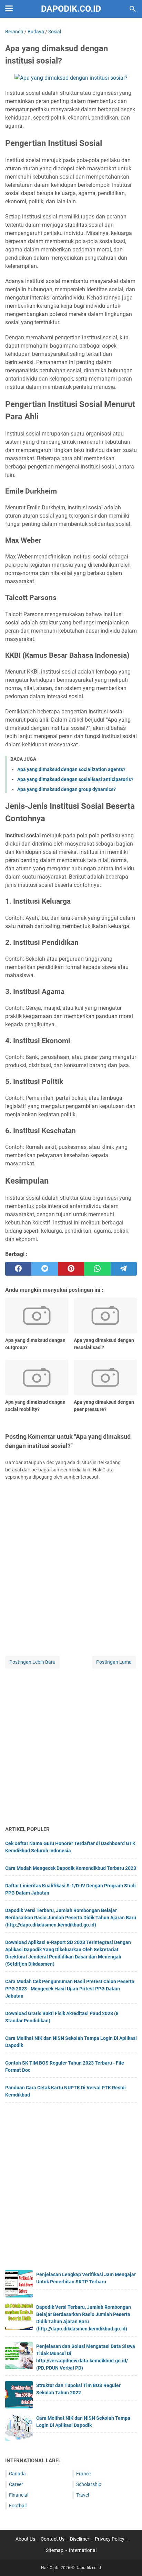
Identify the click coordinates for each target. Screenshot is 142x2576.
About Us (25, 2539)
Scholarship (89, 2484)
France (84, 2474)
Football (18, 2506)
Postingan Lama (114, 1662)
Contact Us (53, 2539)
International (83, 2550)
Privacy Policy (110, 2539)
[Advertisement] (71, 1748)
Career (16, 2484)
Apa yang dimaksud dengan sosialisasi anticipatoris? (75, 779)
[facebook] (18, 1269)
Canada (17, 2474)
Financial (19, 2495)
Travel (83, 2495)
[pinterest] (71, 1269)
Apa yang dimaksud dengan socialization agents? (71, 769)
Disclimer (80, 2539)
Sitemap (55, 2550)
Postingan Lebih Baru (32, 1662)
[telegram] (124, 1269)
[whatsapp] (97, 1269)
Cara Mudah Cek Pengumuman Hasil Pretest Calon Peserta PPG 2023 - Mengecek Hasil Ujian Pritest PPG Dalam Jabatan (70, 1989)
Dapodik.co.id (71, 9)
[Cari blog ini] (133, 9)
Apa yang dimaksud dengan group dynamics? (67, 789)
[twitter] (44, 1269)
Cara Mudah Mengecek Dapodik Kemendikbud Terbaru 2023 (71, 1868)
